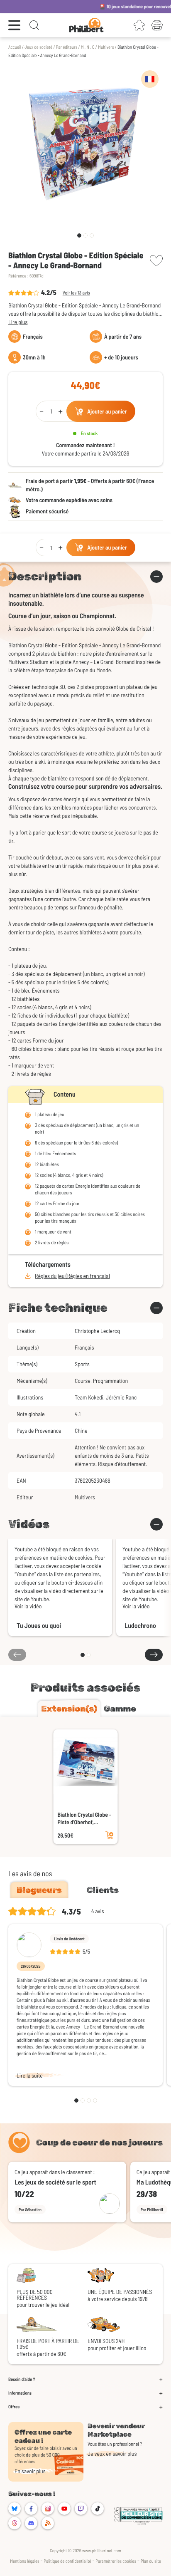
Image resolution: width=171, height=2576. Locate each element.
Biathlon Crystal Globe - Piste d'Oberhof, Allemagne (84, 1818)
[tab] (69, 1709)
